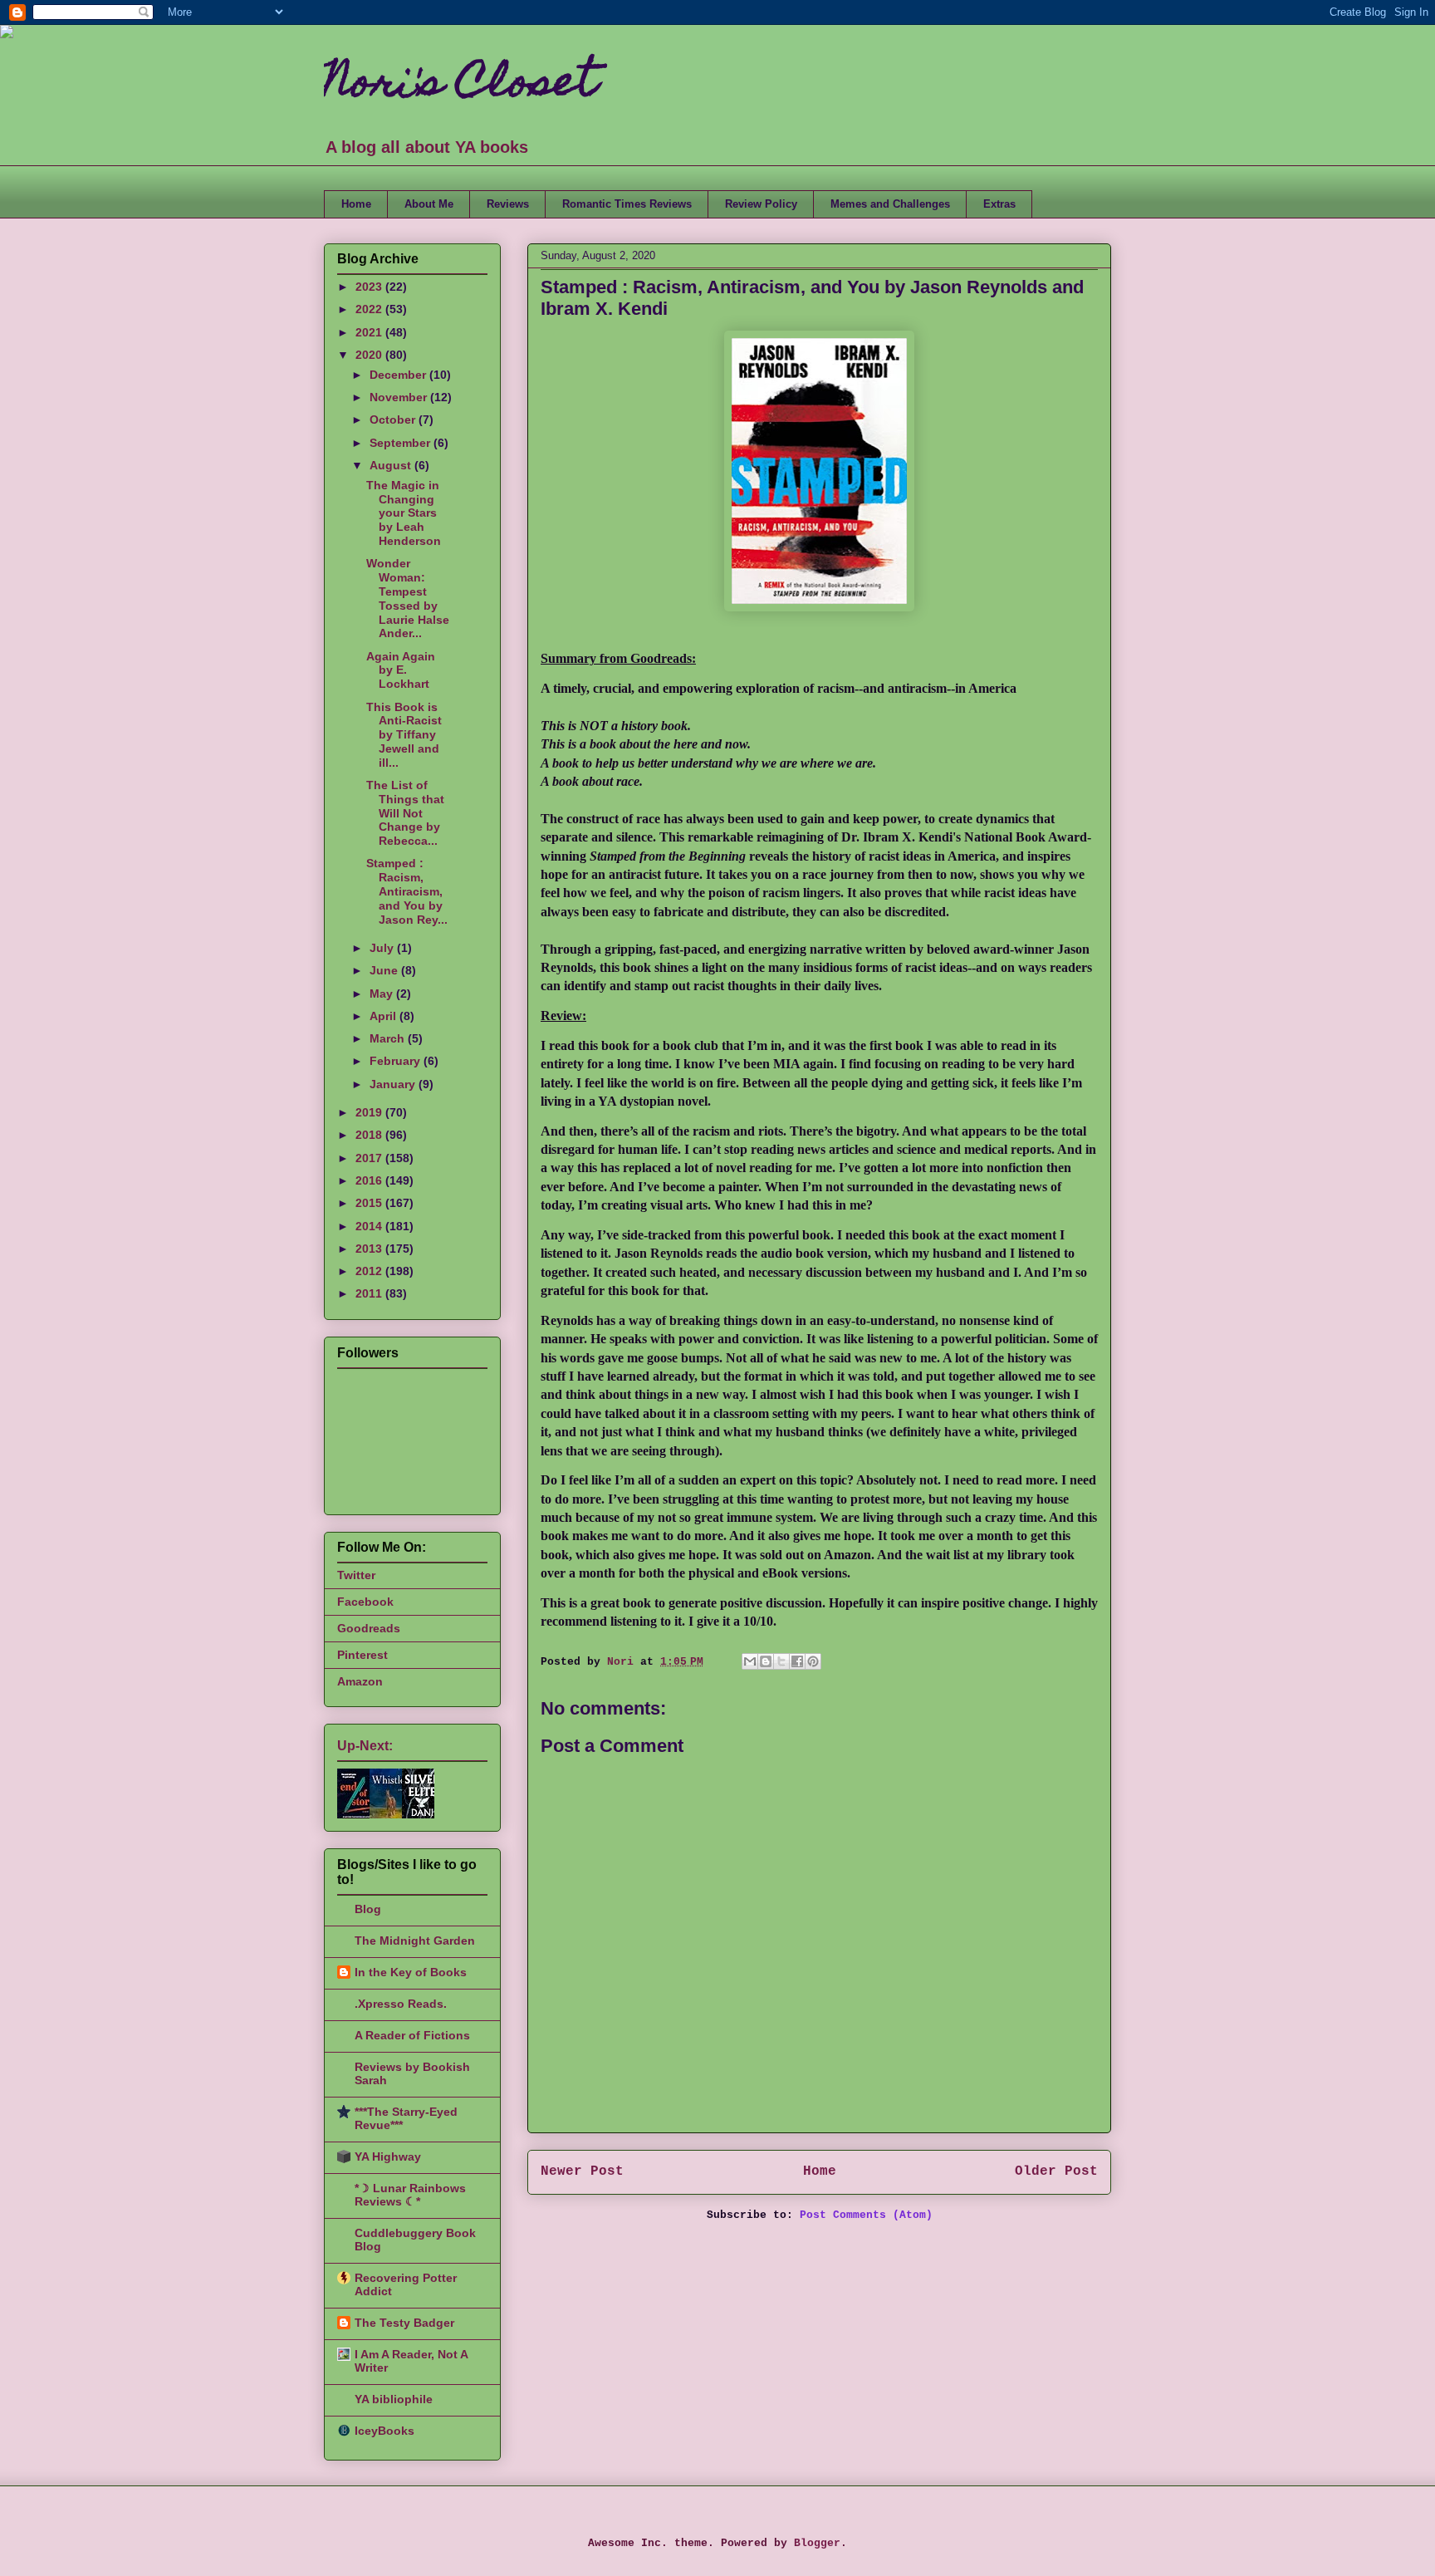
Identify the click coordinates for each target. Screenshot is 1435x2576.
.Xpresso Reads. (401, 2004)
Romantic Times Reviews (627, 204)
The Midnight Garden (415, 1941)
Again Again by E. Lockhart (401, 670)
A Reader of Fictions (412, 2035)
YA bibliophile (394, 2399)
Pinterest (362, 1655)
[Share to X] (781, 1661)
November (400, 397)
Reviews (508, 204)
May (383, 994)
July (383, 948)
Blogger (817, 2543)
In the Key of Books (411, 1972)
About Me (429, 204)
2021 (370, 332)
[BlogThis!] (766, 1661)
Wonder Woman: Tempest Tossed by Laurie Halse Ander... (408, 598)
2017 (370, 1158)
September (402, 443)
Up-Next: (365, 1746)
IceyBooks (384, 2431)
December (399, 375)
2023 (370, 287)
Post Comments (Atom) (866, 2215)
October (394, 420)
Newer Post (582, 2171)
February (397, 1061)
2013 (370, 1249)
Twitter (356, 1575)
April (384, 1016)
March (389, 1038)
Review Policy (761, 204)
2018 (370, 1135)
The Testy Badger (404, 2323)
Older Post (1056, 2171)
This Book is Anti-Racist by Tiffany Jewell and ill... (404, 735)
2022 (370, 309)
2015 (370, 1203)
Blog (368, 1909)
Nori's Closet (460, 86)
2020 (370, 355)
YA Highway (388, 2156)
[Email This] (750, 1661)
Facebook (365, 1602)
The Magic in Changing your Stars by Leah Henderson (404, 513)
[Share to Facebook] (797, 1661)
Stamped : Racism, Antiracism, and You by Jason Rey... (407, 891)
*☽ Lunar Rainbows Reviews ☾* (410, 2195)
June (385, 970)
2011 (370, 1293)
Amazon (360, 1681)
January (394, 1084)
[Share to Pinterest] (813, 1661)
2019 (370, 1112)
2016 (370, 1180)
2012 (370, 1271)
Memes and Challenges (890, 204)
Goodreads (369, 1628)
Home (356, 204)
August (392, 465)
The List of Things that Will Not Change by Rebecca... (405, 813)
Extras (999, 204)
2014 (370, 1226)
